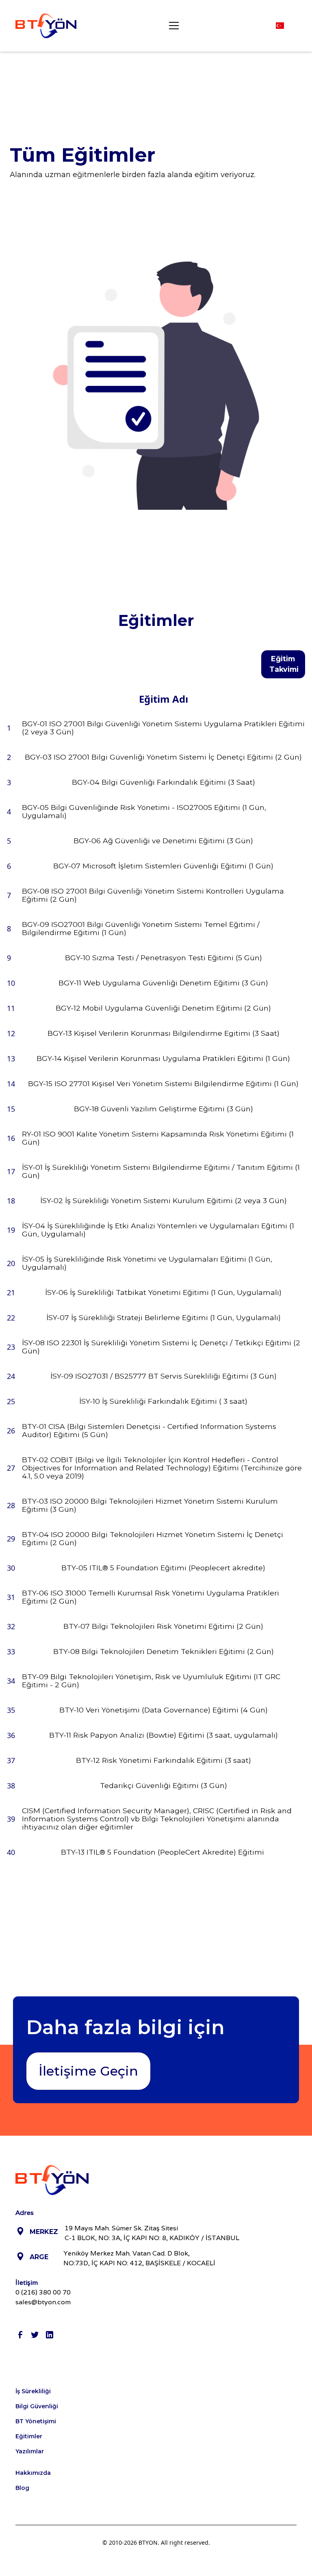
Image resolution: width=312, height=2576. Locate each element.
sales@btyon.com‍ (43, 2302)
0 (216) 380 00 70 (43, 2292)
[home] (46, 26)
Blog (22, 2488)
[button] (172, 26)
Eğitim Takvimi (284, 664)
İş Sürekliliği (33, 2391)
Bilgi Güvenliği (37, 2406)
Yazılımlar (30, 2451)
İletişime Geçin (88, 2071)
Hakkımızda (33, 2473)
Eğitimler (29, 2436)
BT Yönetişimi (36, 2421)
